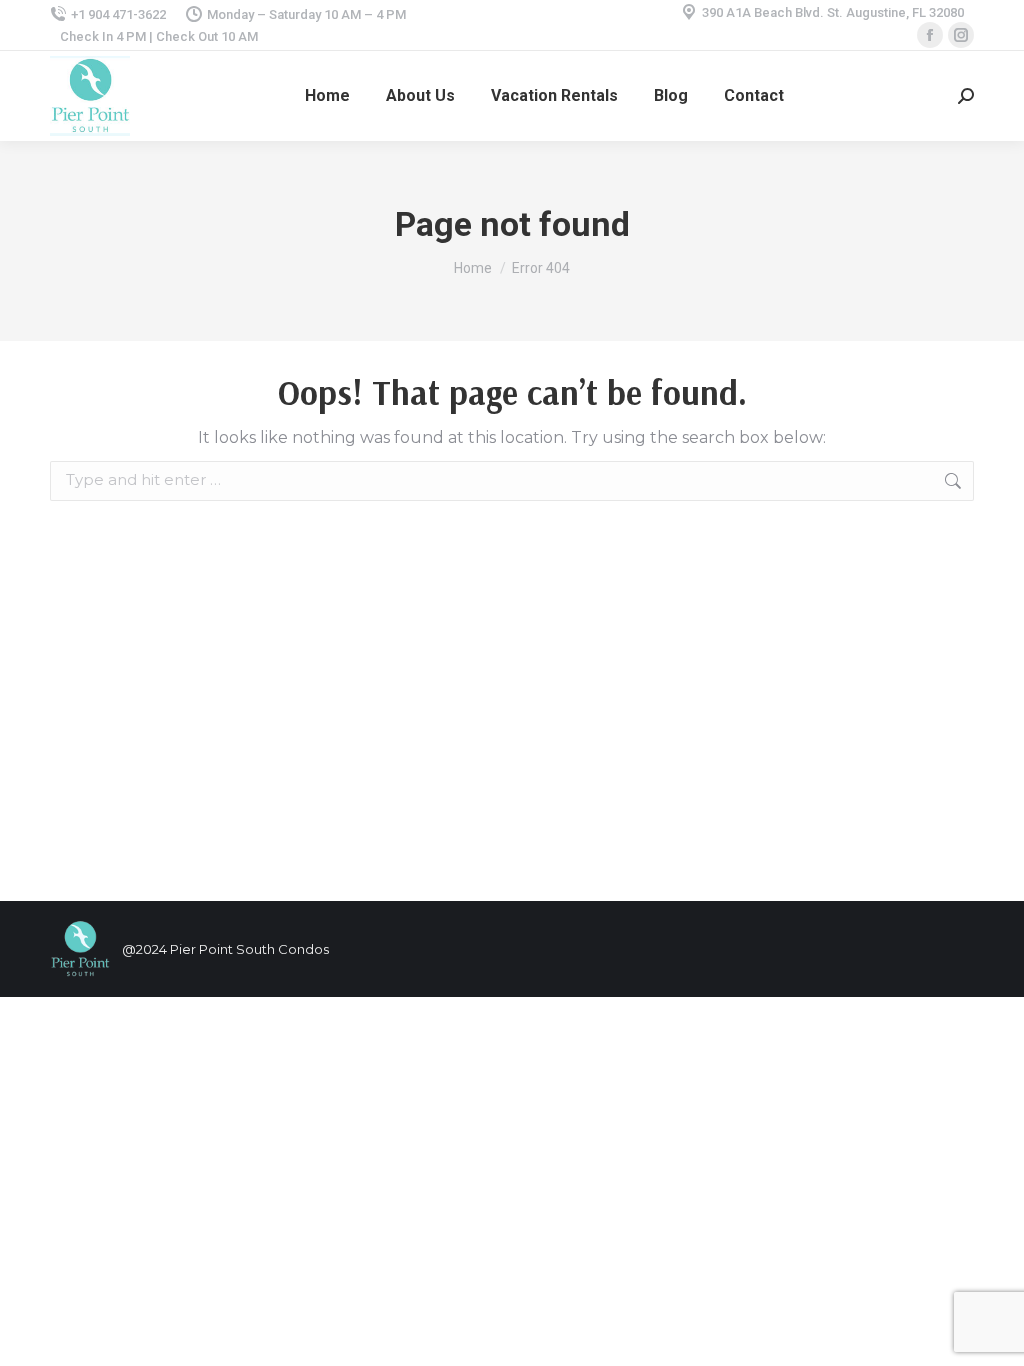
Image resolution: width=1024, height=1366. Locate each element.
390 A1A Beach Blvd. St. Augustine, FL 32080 (833, 12)
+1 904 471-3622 (118, 14)
